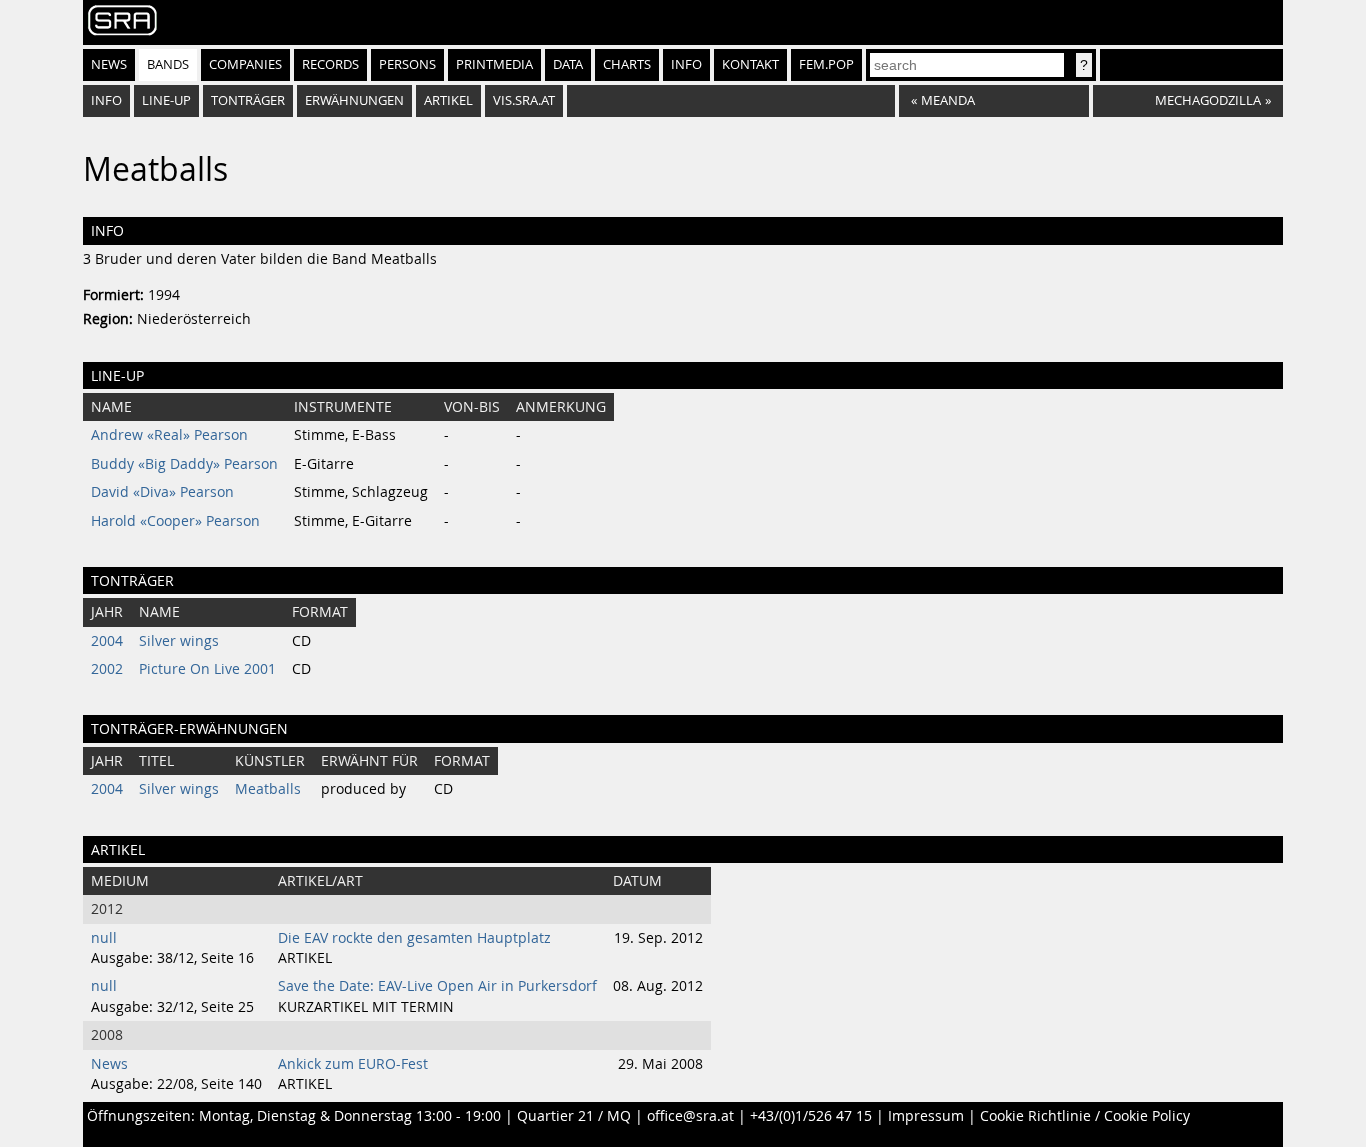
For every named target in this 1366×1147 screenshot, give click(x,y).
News (109, 64)
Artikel (448, 100)
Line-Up (166, 100)
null (104, 938)
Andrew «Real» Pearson (169, 435)
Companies (245, 64)
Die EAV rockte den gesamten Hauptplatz (414, 938)
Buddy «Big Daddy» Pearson (184, 464)
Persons (407, 64)
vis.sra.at (524, 100)
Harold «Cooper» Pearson (175, 521)
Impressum (926, 1116)
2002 (107, 669)
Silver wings (179, 641)
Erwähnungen (354, 100)
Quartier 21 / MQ (574, 1116)
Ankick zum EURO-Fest (353, 1064)
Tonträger (248, 100)
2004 (107, 641)
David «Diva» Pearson (162, 492)
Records (330, 64)
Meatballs (268, 789)
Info (686, 64)
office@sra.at (690, 1116)
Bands (168, 64)
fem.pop (826, 64)
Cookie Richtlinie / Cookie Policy (1085, 1116)
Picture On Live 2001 (207, 669)
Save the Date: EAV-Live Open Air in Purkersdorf (437, 986)
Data (568, 64)
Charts (627, 64)
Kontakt (750, 64)
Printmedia (494, 64)
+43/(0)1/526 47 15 (811, 1116)
